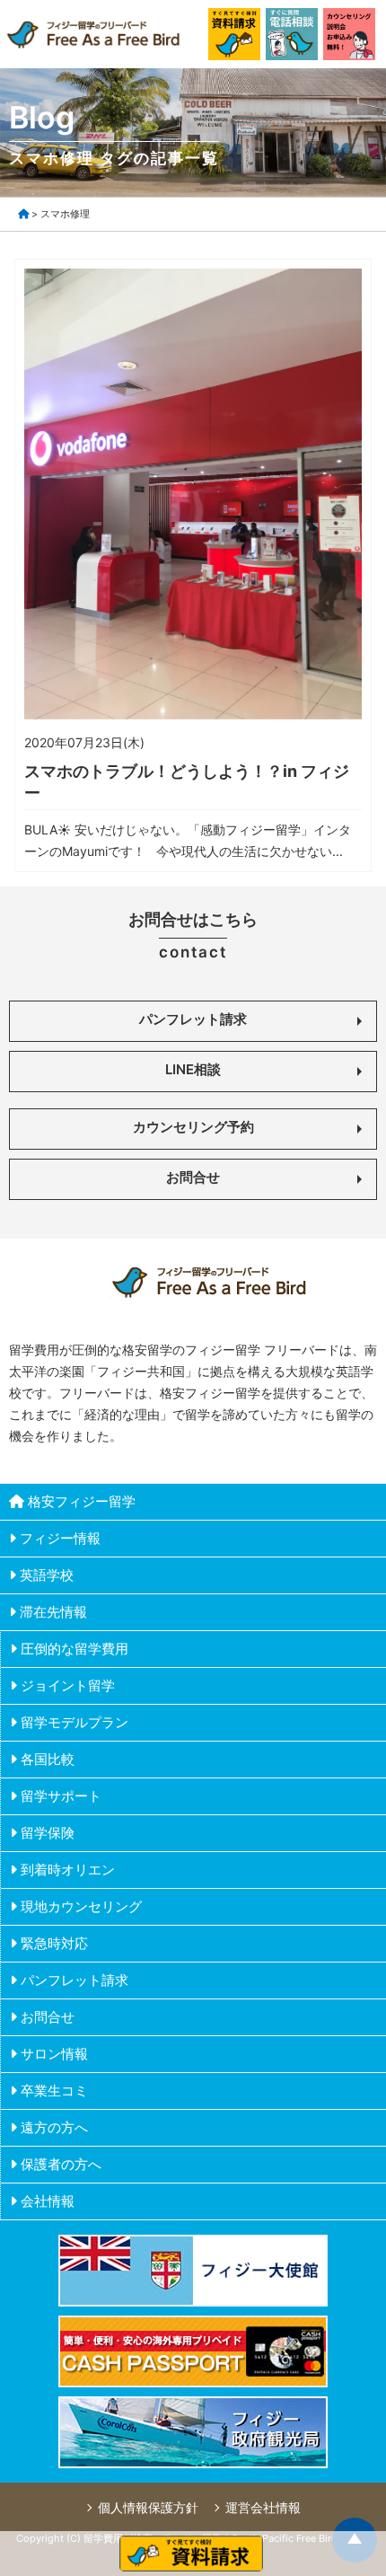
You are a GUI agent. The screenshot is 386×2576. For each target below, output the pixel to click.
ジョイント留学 (68, 1685)
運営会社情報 (263, 2507)
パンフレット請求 (193, 1019)
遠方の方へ (54, 2127)
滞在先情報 (53, 1612)
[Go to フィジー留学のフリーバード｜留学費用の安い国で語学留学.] (23, 214)
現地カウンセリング (81, 1906)
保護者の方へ (61, 2164)
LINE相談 (193, 1069)
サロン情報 (54, 2054)
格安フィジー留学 (82, 1501)
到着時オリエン (68, 1870)
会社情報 (48, 2201)
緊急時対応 (54, 1943)
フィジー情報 (60, 1538)
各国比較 (48, 1759)
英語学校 (47, 1575)
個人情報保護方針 (148, 2507)
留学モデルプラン (75, 1722)
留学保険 (48, 1833)
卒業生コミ (54, 2091)
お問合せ (193, 1177)
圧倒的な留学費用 (75, 1649)
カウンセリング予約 (193, 1127)
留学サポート (61, 1796)
